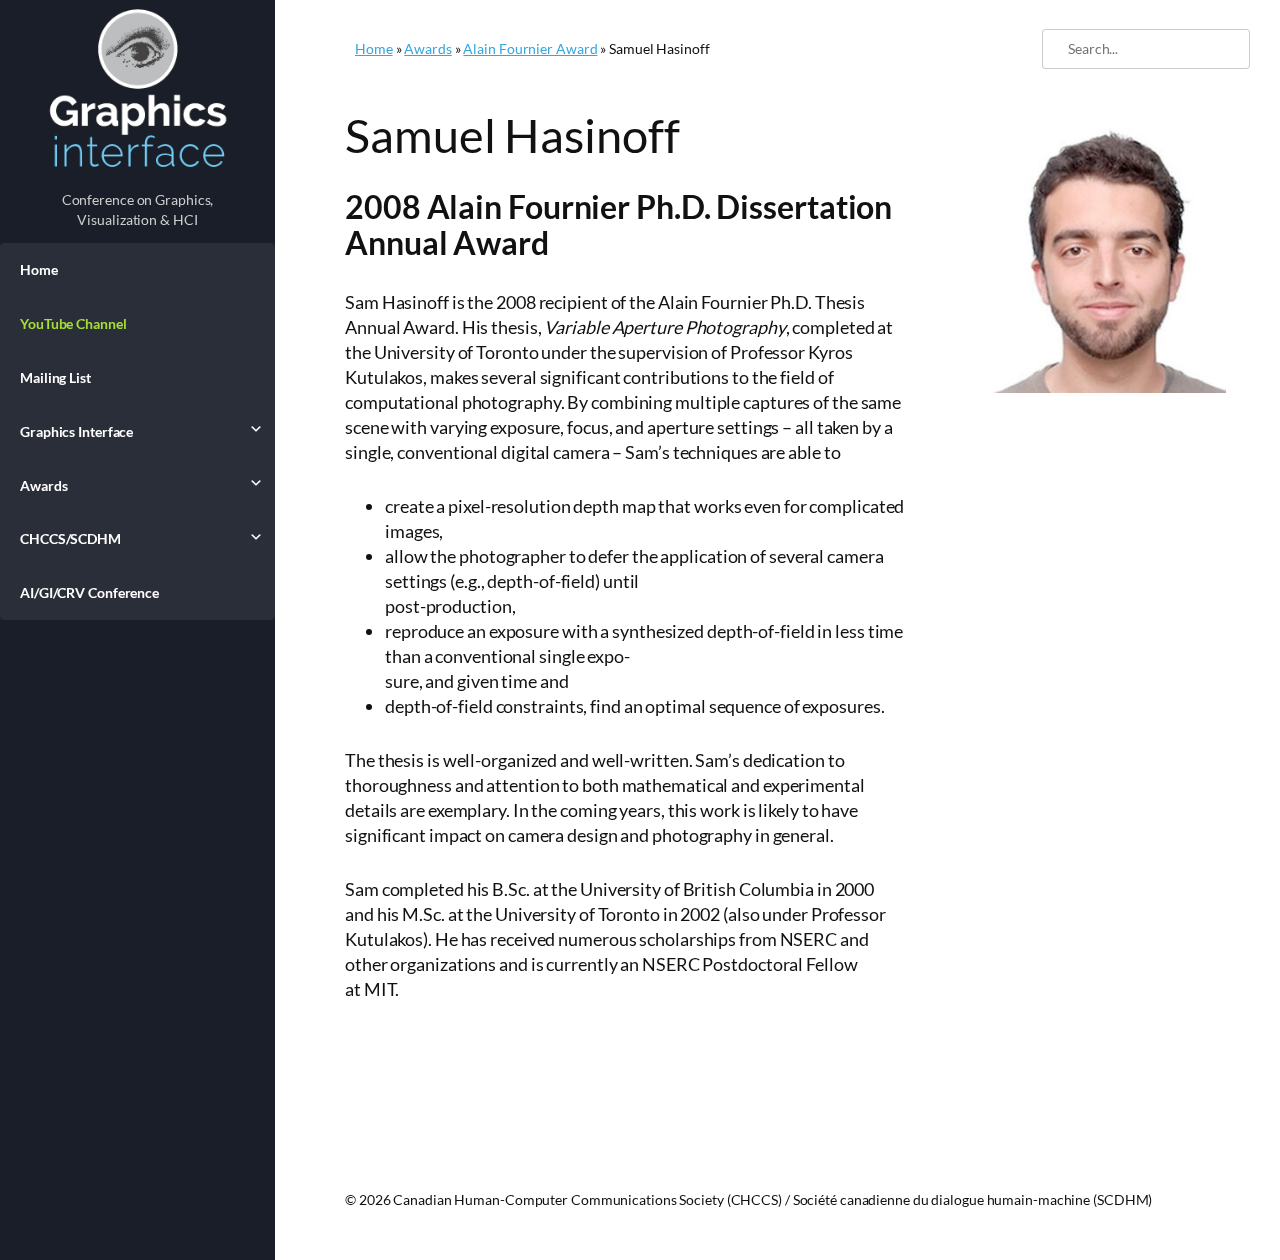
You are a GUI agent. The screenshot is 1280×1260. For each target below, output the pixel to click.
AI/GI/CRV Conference (89, 592)
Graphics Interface (76, 431)
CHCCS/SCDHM (70, 538)
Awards (43, 485)
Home (39, 269)
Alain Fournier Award (530, 48)
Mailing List (55, 377)
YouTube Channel (73, 323)
